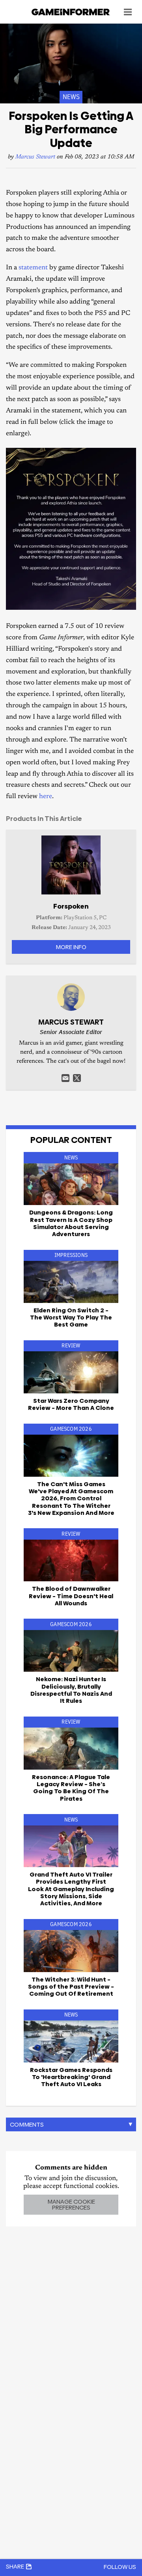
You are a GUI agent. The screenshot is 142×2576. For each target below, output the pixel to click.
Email (65, 1078)
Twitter (77, 1078)
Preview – (71, 1987)
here (46, 797)
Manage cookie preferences (71, 2204)
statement (33, 268)
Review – (71, 1404)
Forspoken (71, 906)
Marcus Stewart (35, 157)
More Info (71, 947)
